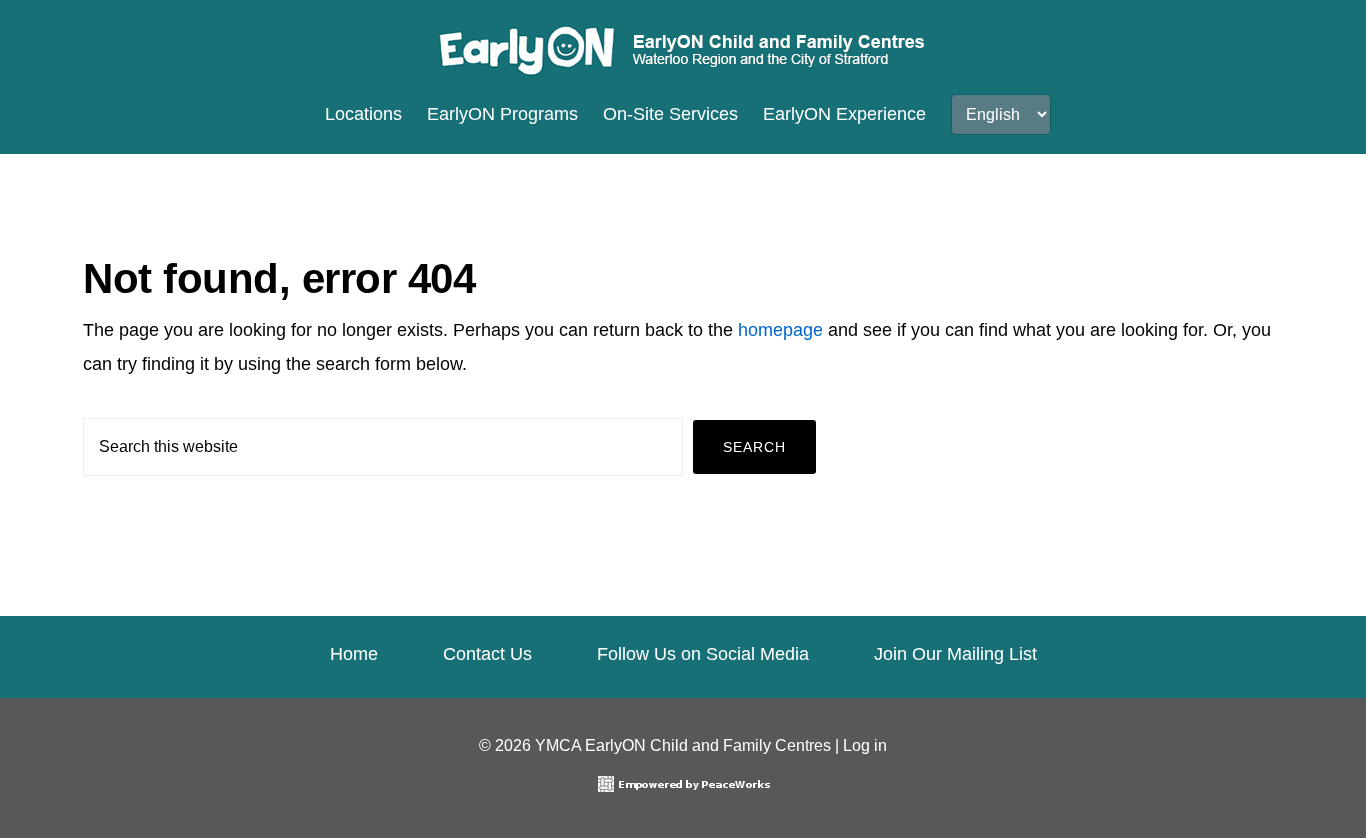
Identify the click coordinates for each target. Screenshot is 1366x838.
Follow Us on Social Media (703, 654)
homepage (780, 330)
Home (354, 654)
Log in (865, 745)
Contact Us (487, 654)
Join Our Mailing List (955, 654)
